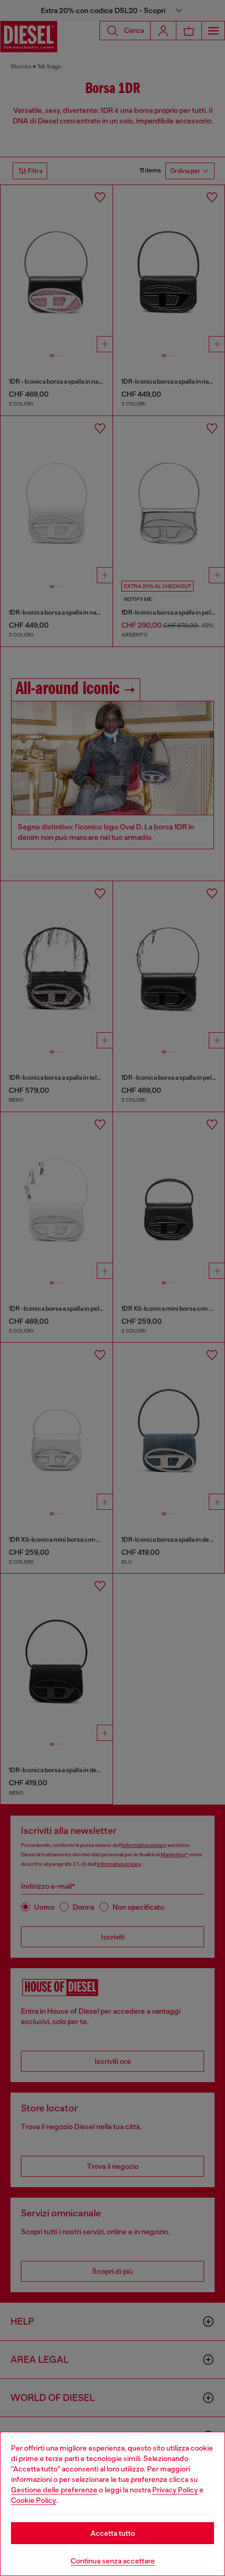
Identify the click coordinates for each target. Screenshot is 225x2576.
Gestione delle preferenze (54, 2490)
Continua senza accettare (113, 2561)
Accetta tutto (113, 2533)
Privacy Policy (175, 2490)
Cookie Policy (33, 2500)
